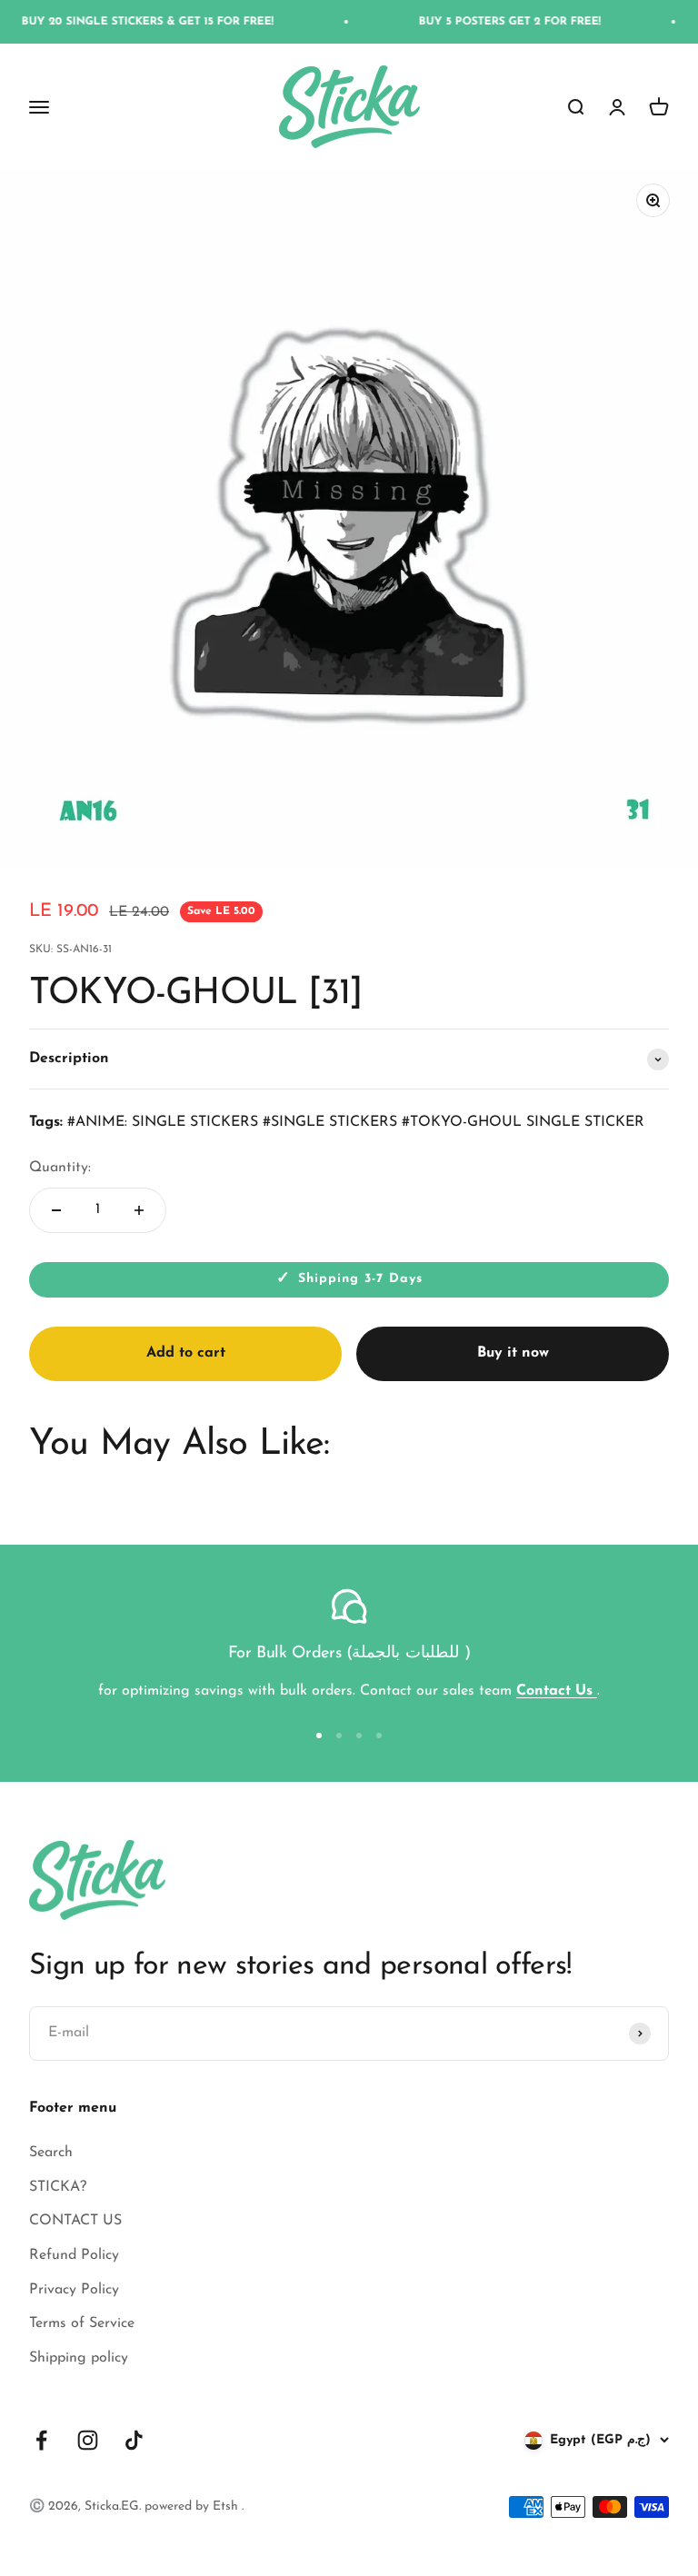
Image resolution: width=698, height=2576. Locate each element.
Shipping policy (79, 2358)
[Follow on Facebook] (41, 2440)
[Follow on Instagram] (88, 2440)
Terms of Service (82, 2323)
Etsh (227, 2506)
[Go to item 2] (339, 1736)
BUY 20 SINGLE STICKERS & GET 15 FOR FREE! (126, 22)
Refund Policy (74, 2255)
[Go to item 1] (319, 1736)
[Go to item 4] (379, 1736)
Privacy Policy (74, 2290)
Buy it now (513, 1353)
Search (51, 2153)
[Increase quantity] (139, 1210)
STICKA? (58, 2187)
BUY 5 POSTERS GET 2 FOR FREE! (488, 22)
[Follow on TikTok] (134, 2440)
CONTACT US (75, 2221)
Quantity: (60, 1168)
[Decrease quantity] (56, 1210)
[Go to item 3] (359, 1736)
